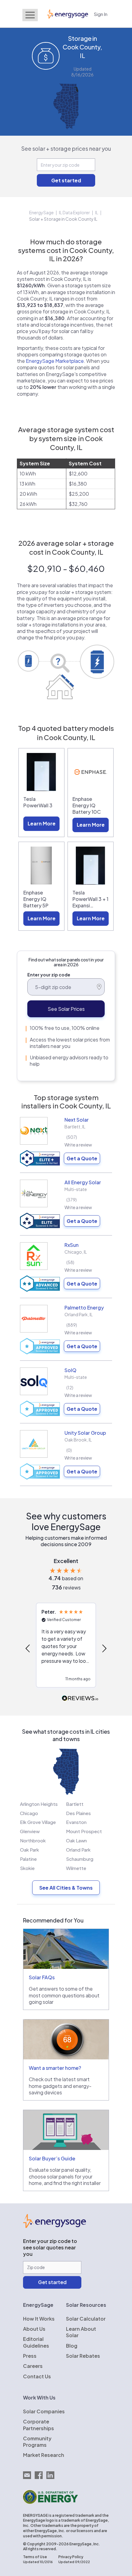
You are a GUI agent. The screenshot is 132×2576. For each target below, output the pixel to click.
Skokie (27, 1868)
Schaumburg (80, 1859)
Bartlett (75, 1804)
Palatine (28, 1859)
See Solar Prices (66, 1009)
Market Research (44, 2455)
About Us (34, 2329)
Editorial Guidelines (36, 2342)
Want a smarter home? (55, 2068)
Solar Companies (44, 2411)
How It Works (39, 2319)
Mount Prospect (84, 1831)
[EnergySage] (54, 2226)
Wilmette (76, 1868)
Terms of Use (35, 2557)
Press (30, 2356)
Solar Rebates (83, 2356)
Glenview (30, 1831)
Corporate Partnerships (39, 2425)
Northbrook (33, 1840)
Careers (33, 2366)
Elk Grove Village (38, 1822)
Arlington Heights (39, 1804)
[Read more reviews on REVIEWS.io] (80, 1699)
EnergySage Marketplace (55, 361)
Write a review (78, 1145)
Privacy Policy (71, 2557)
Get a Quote (82, 1158)
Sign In (101, 14)
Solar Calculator (86, 2319)
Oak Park (29, 1850)
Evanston (76, 1822)
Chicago (29, 1813)
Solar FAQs (42, 1977)
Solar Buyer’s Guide (52, 2158)
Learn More (42, 823)
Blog (72, 2346)
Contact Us (37, 2376)
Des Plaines (78, 1813)
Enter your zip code (49, 975)
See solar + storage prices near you (66, 148)
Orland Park (78, 1850)
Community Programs (37, 2442)
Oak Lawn (76, 1840)
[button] (28, 1648)
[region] (66, 1648)
